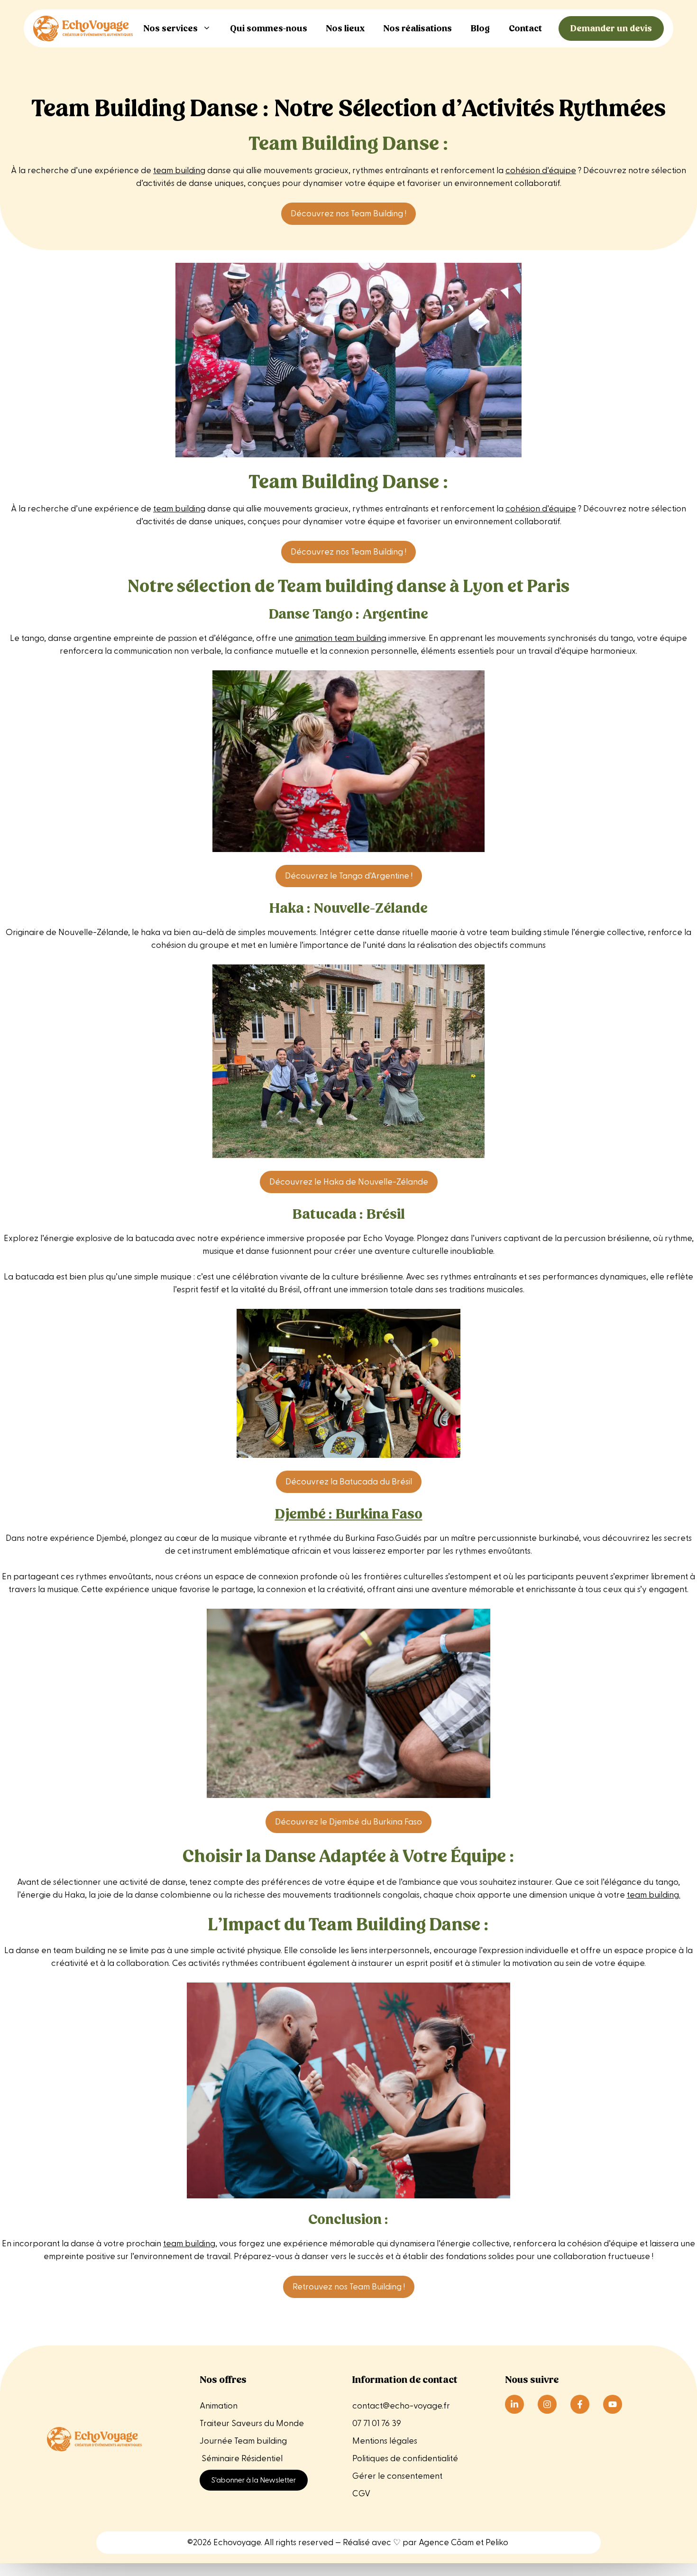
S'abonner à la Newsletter (254, 2480)
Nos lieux (345, 28)
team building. (654, 1895)
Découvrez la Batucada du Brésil (349, 1482)
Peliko (497, 2543)
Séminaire (220, 2459)
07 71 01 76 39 (377, 2423)
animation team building (341, 638)
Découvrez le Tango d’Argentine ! (349, 876)
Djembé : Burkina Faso (349, 1514)
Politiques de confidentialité (405, 2459)
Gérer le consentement (397, 2476)
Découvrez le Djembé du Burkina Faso (348, 1822)
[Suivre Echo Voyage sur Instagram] (547, 2404)
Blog (480, 28)
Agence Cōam (446, 2543)
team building (179, 171)
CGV (361, 2494)
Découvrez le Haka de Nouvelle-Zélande (349, 1182)
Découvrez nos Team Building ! (348, 214)
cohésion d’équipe (541, 171)
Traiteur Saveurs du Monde (252, 2423)
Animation (219, 2406)
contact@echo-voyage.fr (401, 2406)
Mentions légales (386, 2441)
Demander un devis (611, 28)
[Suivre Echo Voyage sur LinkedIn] (514, 2404)
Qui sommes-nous (269, 28)
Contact (525, 28)
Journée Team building (243, 2441)
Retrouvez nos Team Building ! (349, 2287)
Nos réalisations (418, 28)
